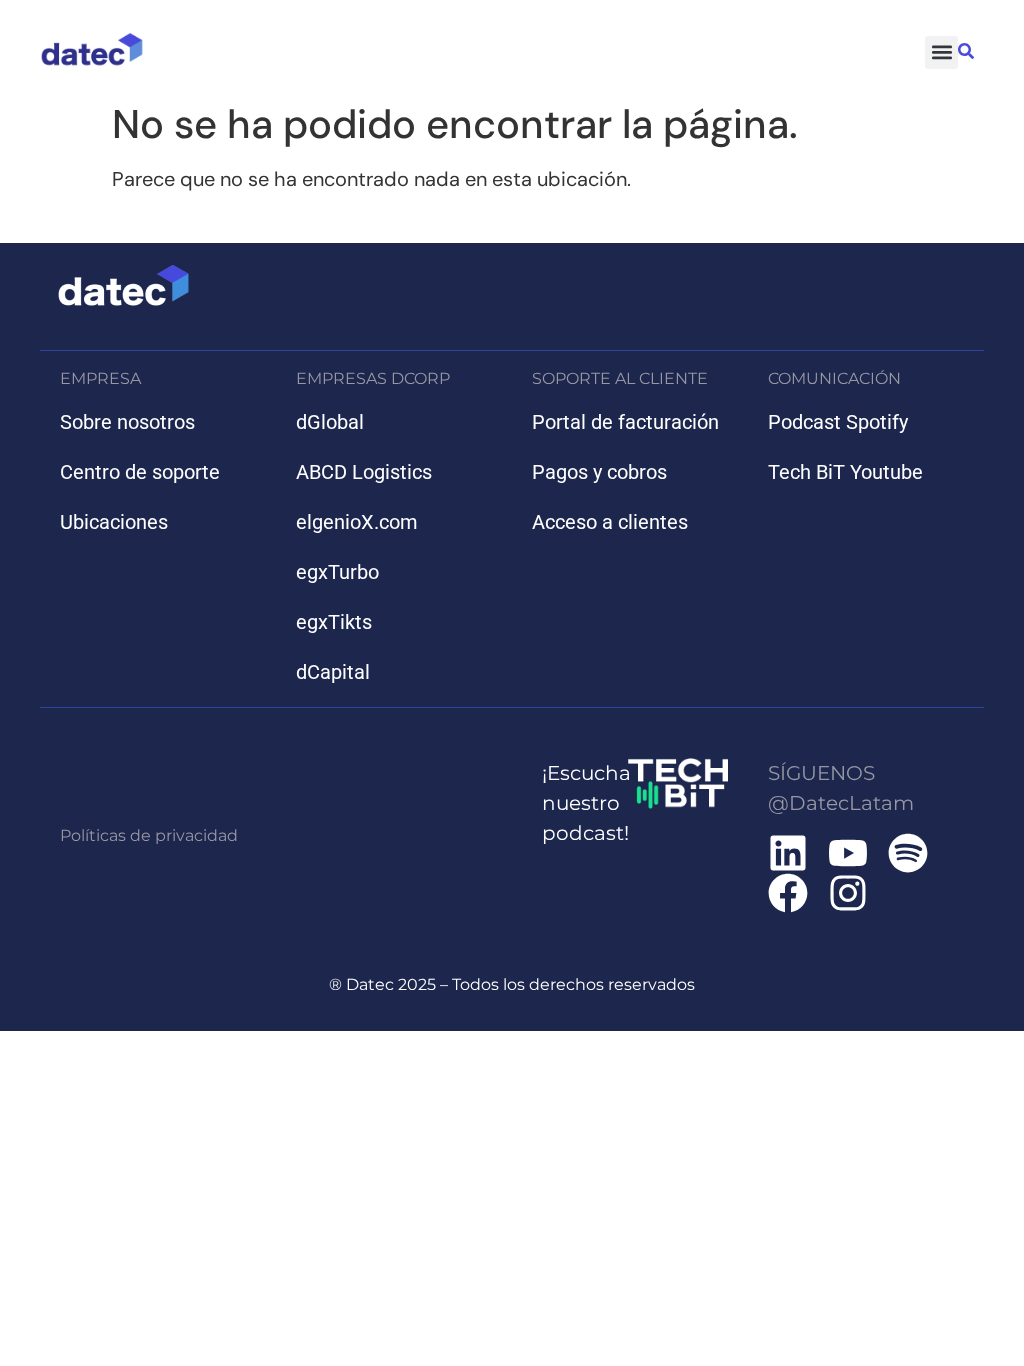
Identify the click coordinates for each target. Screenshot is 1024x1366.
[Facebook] (788, 893)
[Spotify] (908, 853)
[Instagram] (848, 893)
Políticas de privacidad (149, 835)
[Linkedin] (788, 853)
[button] (941, 52)
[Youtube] (848, 853)
